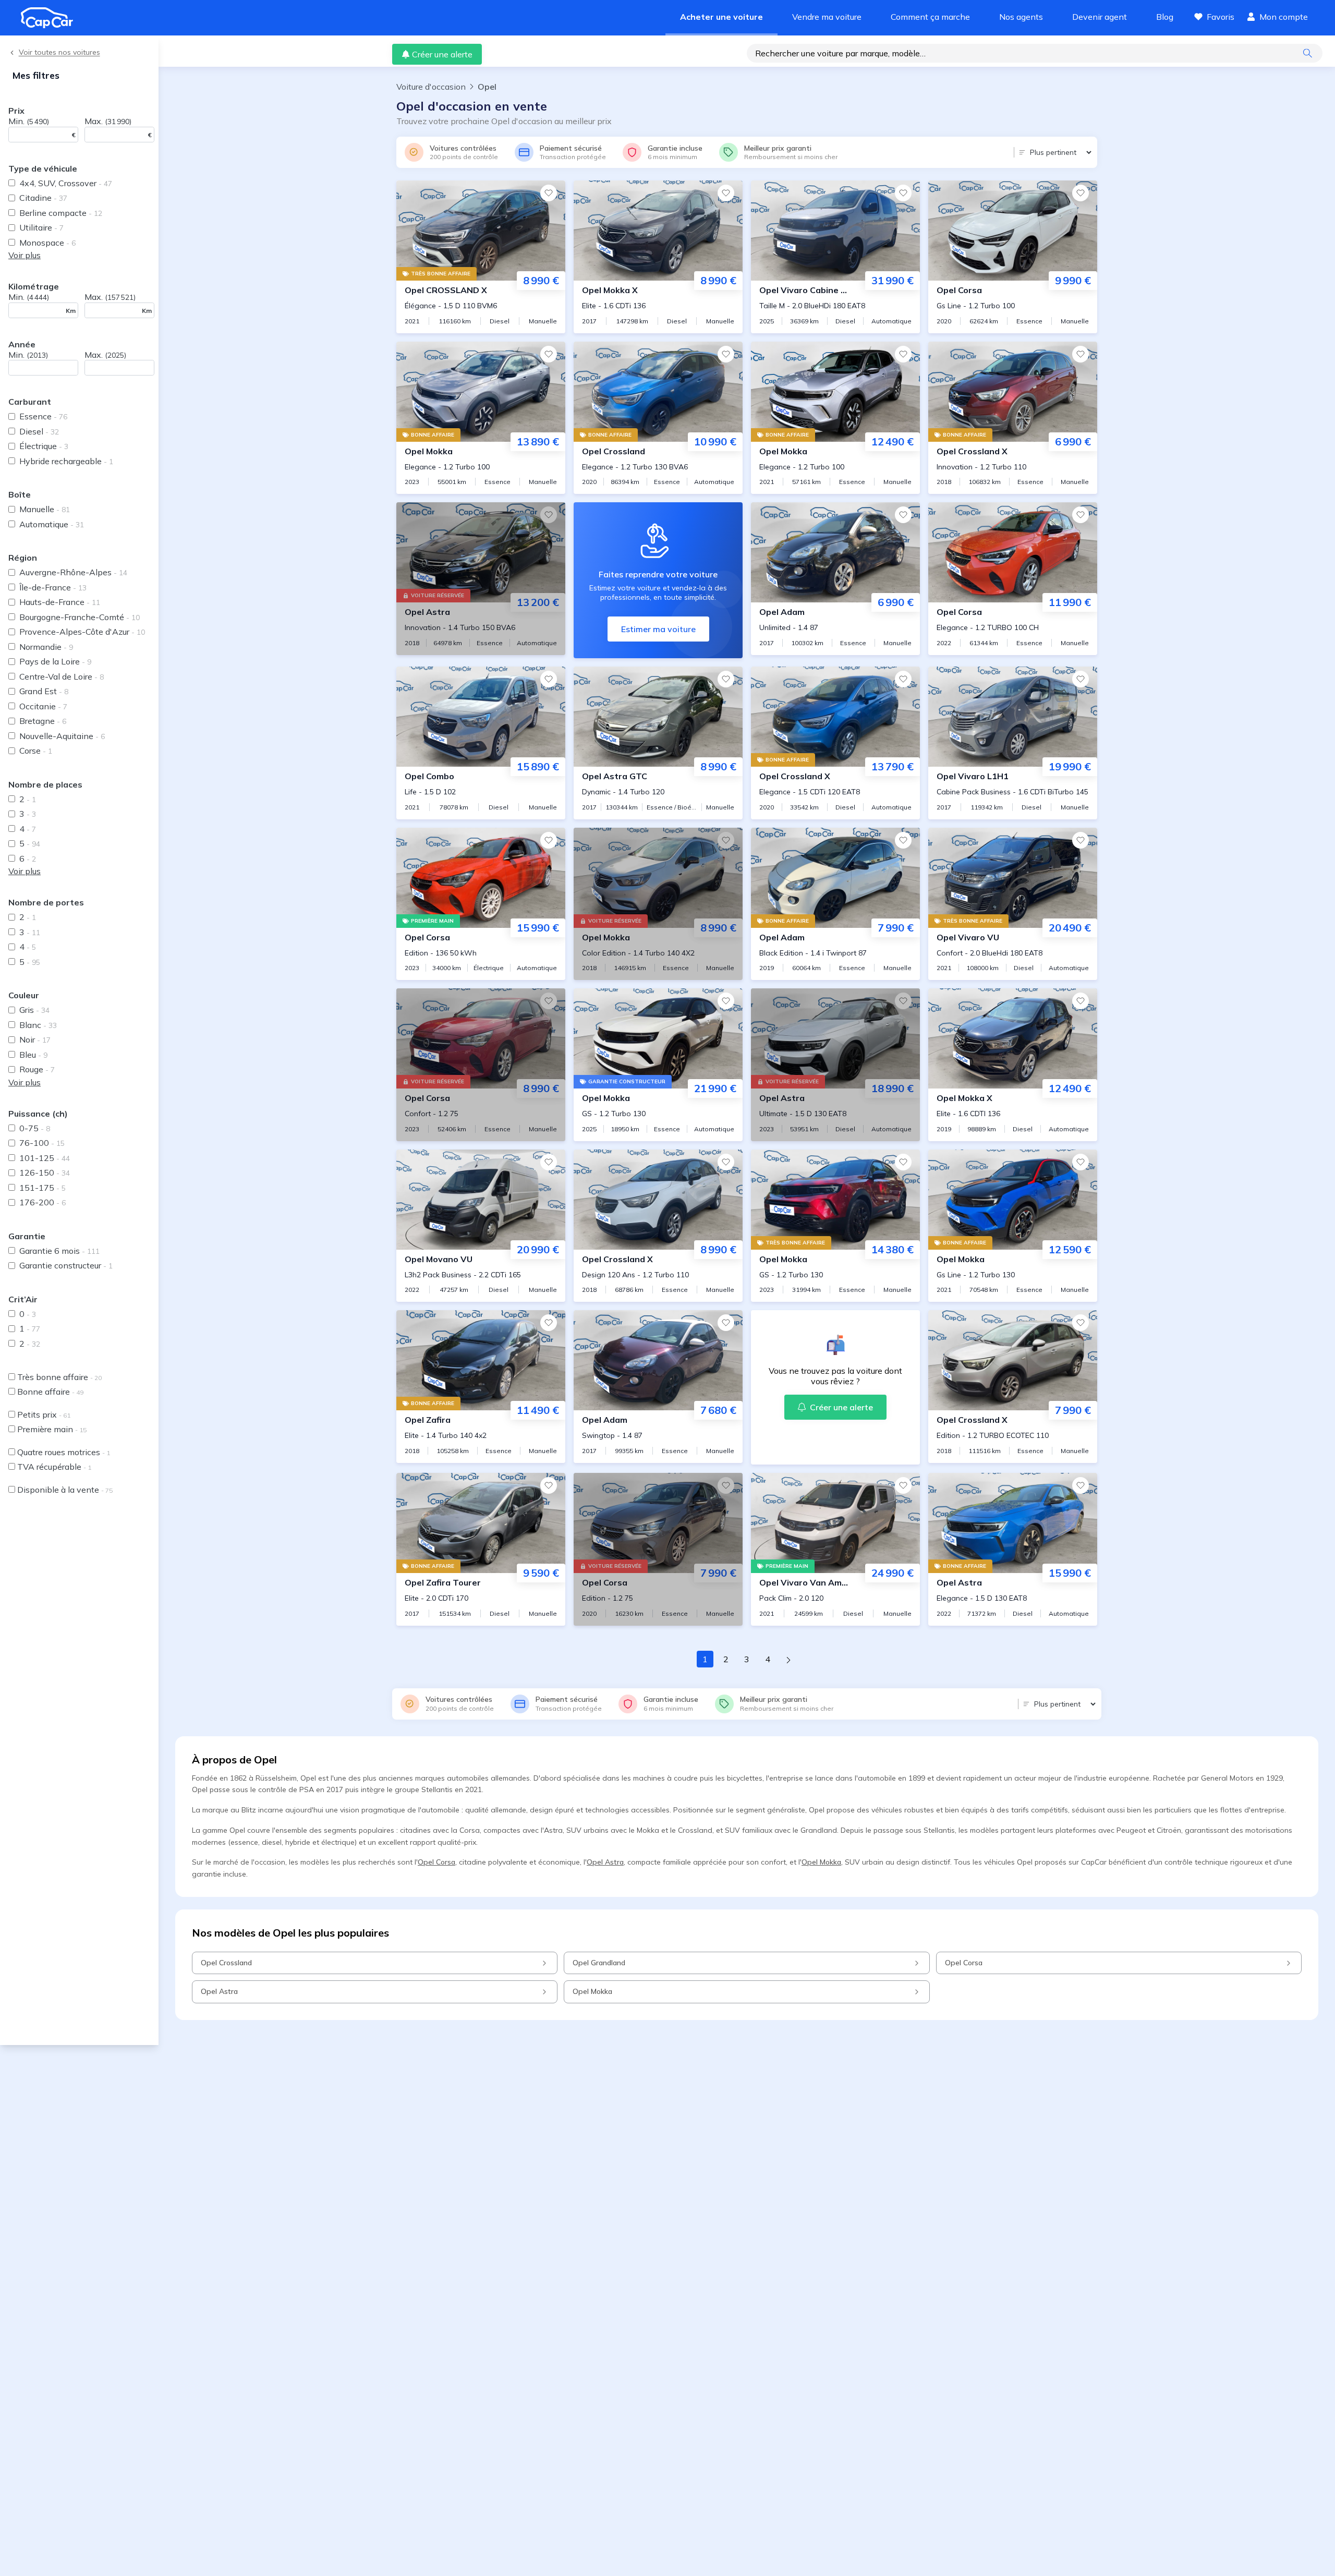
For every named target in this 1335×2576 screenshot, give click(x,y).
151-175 (43, 1188)
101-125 (45, 1158)
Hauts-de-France (60, 602)
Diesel (39, 431)
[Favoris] (549, 193)
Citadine (43, 198)
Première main (52, 1429)
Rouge (37, 1069)
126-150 (45, 1172)
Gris (34, 1010)
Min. (29, 121)
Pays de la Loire (55, 661)
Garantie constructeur (66, 1265)
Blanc (38, 1025)
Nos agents (1021, 17)
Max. (108, 121)
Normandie (46, 647)
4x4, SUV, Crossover (66, 183)
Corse (36, 751)
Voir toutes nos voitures (59, 52)
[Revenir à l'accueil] (51, 18)
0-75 (35, 1128)
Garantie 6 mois (59, 1251)
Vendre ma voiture (827, 17)
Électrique (44, 446)
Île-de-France (53, 587)
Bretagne (43, 721)
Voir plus (25, 255)
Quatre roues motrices (64, 1452)
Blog (1165, 17)
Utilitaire (41, 227)
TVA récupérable (54, 1467)
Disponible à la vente (65, 1490)
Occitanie (43, 706)
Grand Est (44, 691)
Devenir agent (1100, 17)
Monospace (47, 243)
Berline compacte (61, 213)
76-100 (42, 1143)
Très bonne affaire (59, 1377)
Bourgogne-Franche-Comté (80, 617)
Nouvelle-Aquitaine (62, 736)
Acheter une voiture (721, 17)
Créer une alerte (442, 54)
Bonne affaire (50, 1392)
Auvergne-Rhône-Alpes (73, 572)
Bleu (33, 1055)
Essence (43, 416)
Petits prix (44, 1414)
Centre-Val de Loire (62, 676)
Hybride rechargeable (66, 461)
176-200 (43, 1202)
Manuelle (45, 509)
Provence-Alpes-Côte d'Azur (82, 632)
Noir (35, 1039)
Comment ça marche (930, 17)
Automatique (52, 524)
